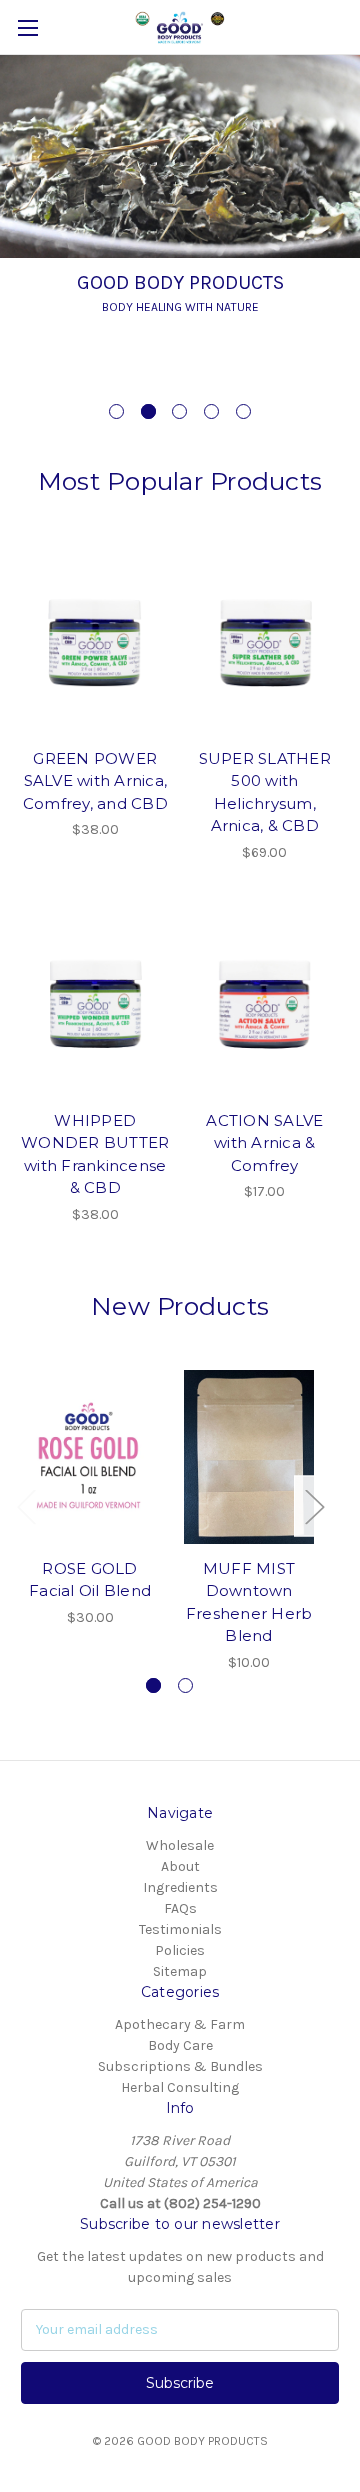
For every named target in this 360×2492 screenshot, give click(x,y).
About (180, 1866)
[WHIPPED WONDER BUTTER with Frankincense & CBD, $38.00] (95, 1002)
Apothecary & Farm (180, 2024)
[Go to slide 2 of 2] (185, 1685)
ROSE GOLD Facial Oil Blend (90, 1580)
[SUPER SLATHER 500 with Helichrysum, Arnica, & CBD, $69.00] (265, 640)
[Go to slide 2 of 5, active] (148, 411)
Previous (26, 1506)
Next (314, 1506)
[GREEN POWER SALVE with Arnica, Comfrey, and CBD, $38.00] (95, 640)
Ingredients (180, 1887)
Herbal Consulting (180, 2087)
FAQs (180, 1908)
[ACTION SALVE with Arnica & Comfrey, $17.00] (265, 1002)
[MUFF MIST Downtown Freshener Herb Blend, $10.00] (249, 1457)
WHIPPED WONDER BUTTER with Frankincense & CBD (95, 1154)
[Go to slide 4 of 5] (211, 411)
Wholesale (180, 1845)
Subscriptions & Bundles (180, 2066)
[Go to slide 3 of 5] (179, 411)
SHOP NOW (230, 356)
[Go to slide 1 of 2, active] (153, 1685)
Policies (180, 1950)
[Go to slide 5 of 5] (243, 411)
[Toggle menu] (27, 27)
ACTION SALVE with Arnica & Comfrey (264, 1143)
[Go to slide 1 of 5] (116, 411)
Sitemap (180, 1971)
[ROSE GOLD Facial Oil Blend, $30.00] (90, 1457)
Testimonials (180, 1929)
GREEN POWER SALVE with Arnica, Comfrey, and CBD (95, 781)
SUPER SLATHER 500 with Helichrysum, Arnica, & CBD (265, 792)
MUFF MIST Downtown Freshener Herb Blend (249, 1602)
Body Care (180, 2045)
